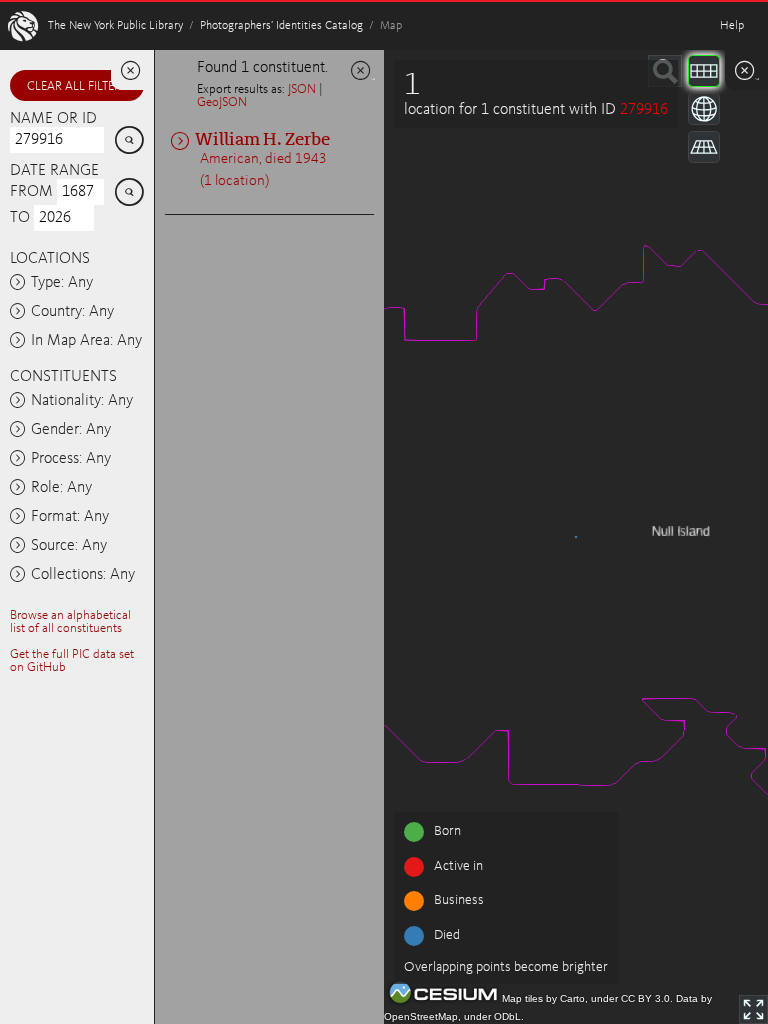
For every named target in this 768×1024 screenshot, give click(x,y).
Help (732, 26)
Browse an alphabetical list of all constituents (70, 622)
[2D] (704, 71)
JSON (302, 89)
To (20, 218)
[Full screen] (753, 1009)
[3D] (704, 109)
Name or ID (53, 119)
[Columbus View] (704, 147)
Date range (54, 171)
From (31, 192)
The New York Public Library (115, 26)
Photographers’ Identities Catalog (281, 26)
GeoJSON (222, 102)
